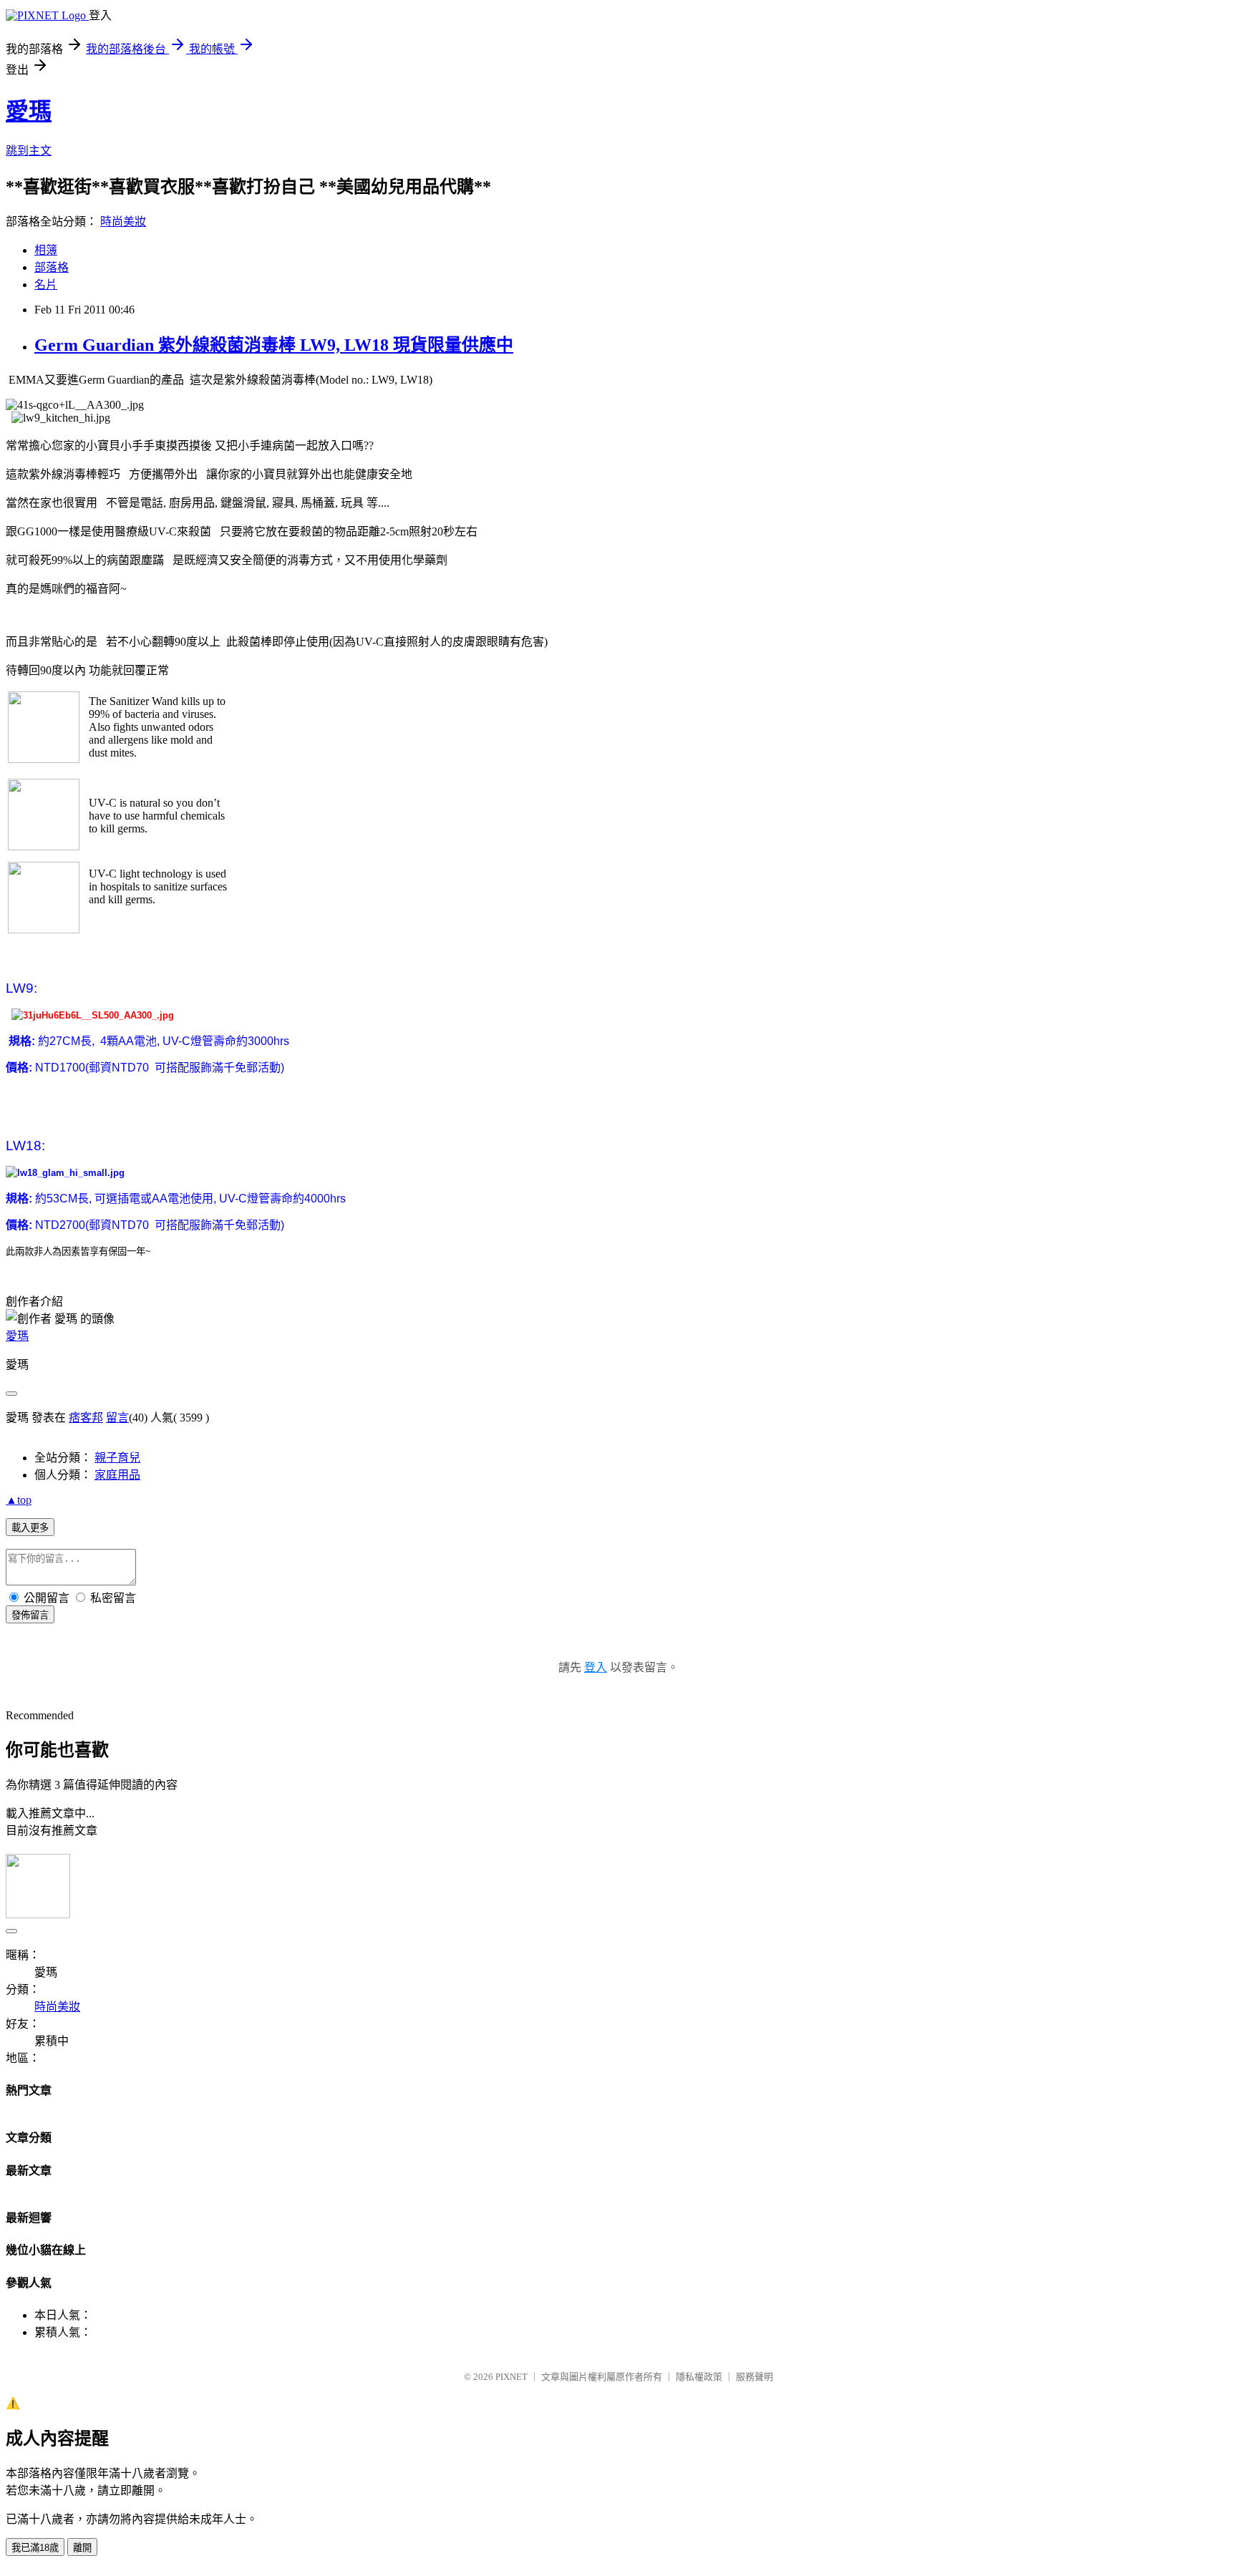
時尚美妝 (123, 222)
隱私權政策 (699, 2377)
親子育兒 (117, 1458)
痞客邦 (86, 1418)
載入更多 (30, 1528)
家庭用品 (117, 1475)
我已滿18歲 (35, 2548)
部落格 (52, 267)
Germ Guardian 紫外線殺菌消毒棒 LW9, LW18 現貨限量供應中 (274, 345)
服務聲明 (755, 2377)
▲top (19, 1500)
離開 (82, 2548)
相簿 (46, 250)
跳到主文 (29, 151)
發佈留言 (30, 1615)
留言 (117, 1418)
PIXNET (511, 2377)
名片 (46, 285)
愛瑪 (29, 111)
